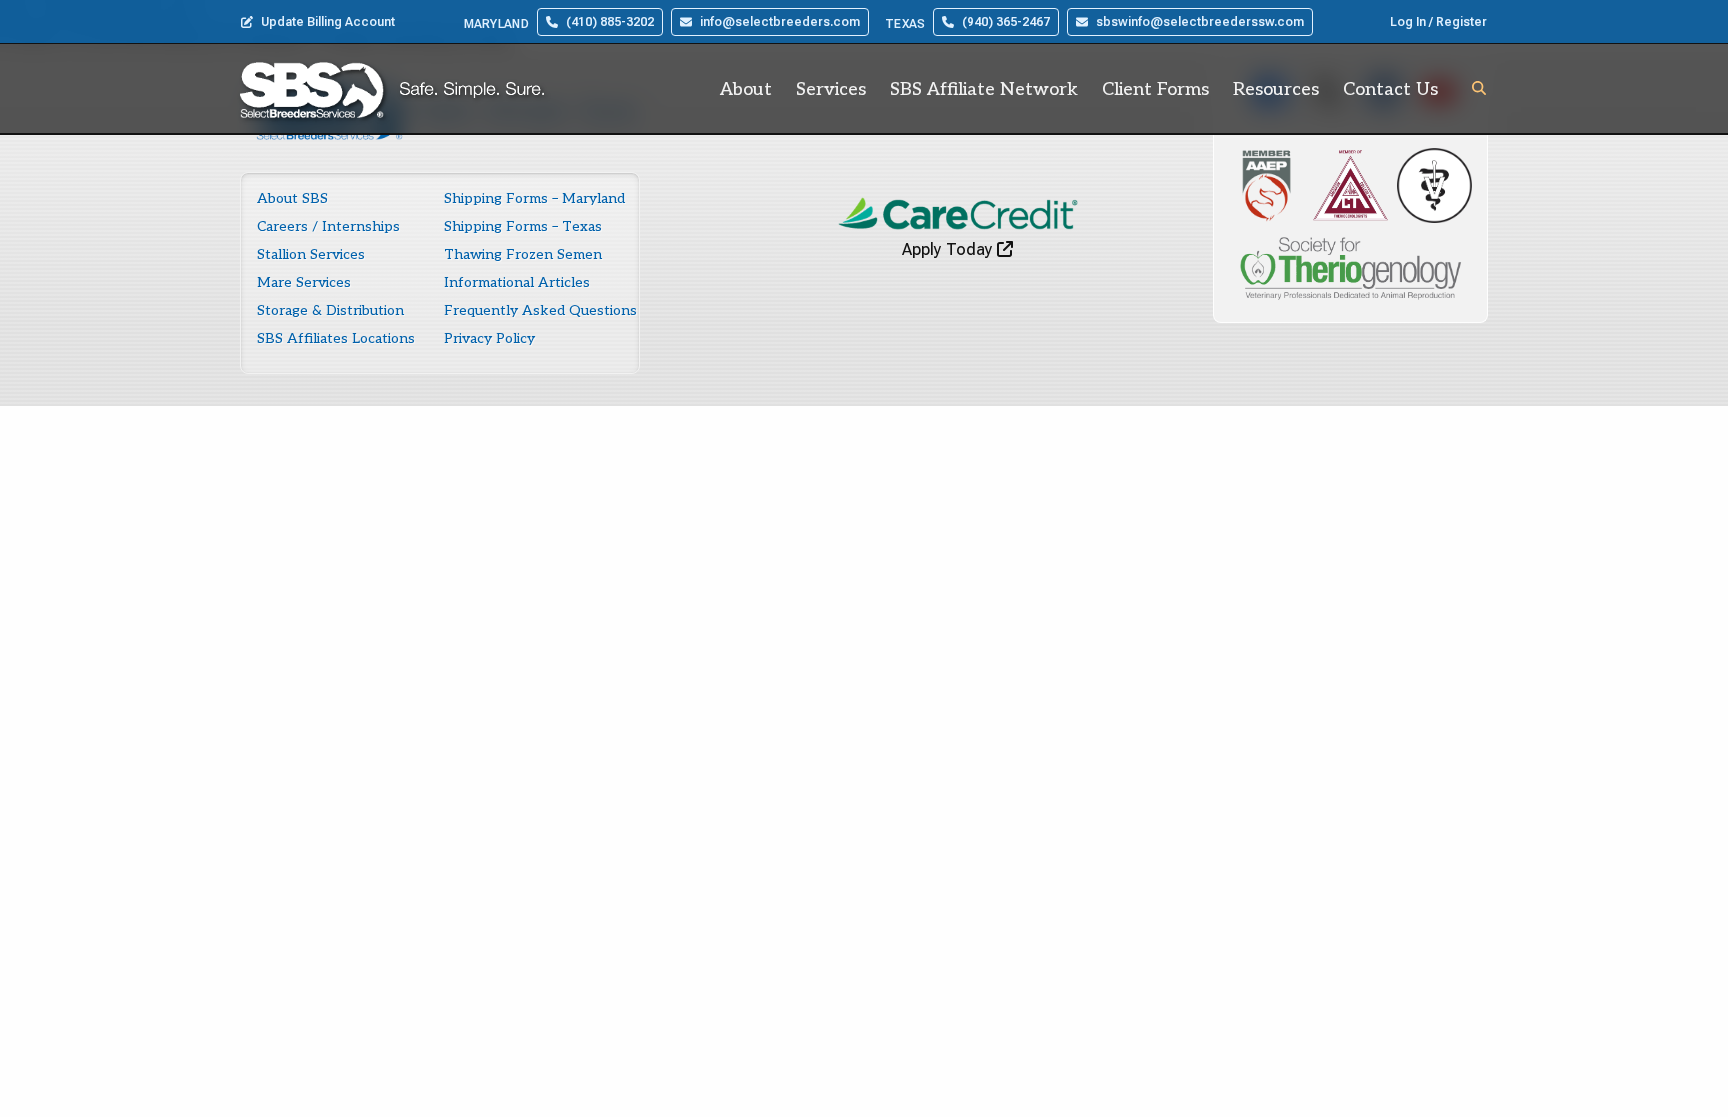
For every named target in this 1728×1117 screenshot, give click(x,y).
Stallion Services (311, 254)
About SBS (292, 198)
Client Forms (1155, 89)
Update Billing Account (328, 22)
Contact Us (1390, 89)
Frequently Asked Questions (540, 310)
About (746, 89)
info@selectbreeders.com (780, 22)
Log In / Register (1438, 22)
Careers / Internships (328, 226)
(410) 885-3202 (610, 22)
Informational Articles (517, 282)
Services (831, 89)
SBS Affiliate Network (984, 89)
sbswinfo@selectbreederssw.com (1200, 22)
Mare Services (304, 282)
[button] (1479, 88)
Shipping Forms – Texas (523, 226)
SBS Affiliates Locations (336, 338)
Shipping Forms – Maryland (534, 198)
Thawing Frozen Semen (523, 254)
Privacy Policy (489, 338)
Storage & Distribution (330, 310)
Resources (1276, 89)
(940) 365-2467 (1006, 22)
